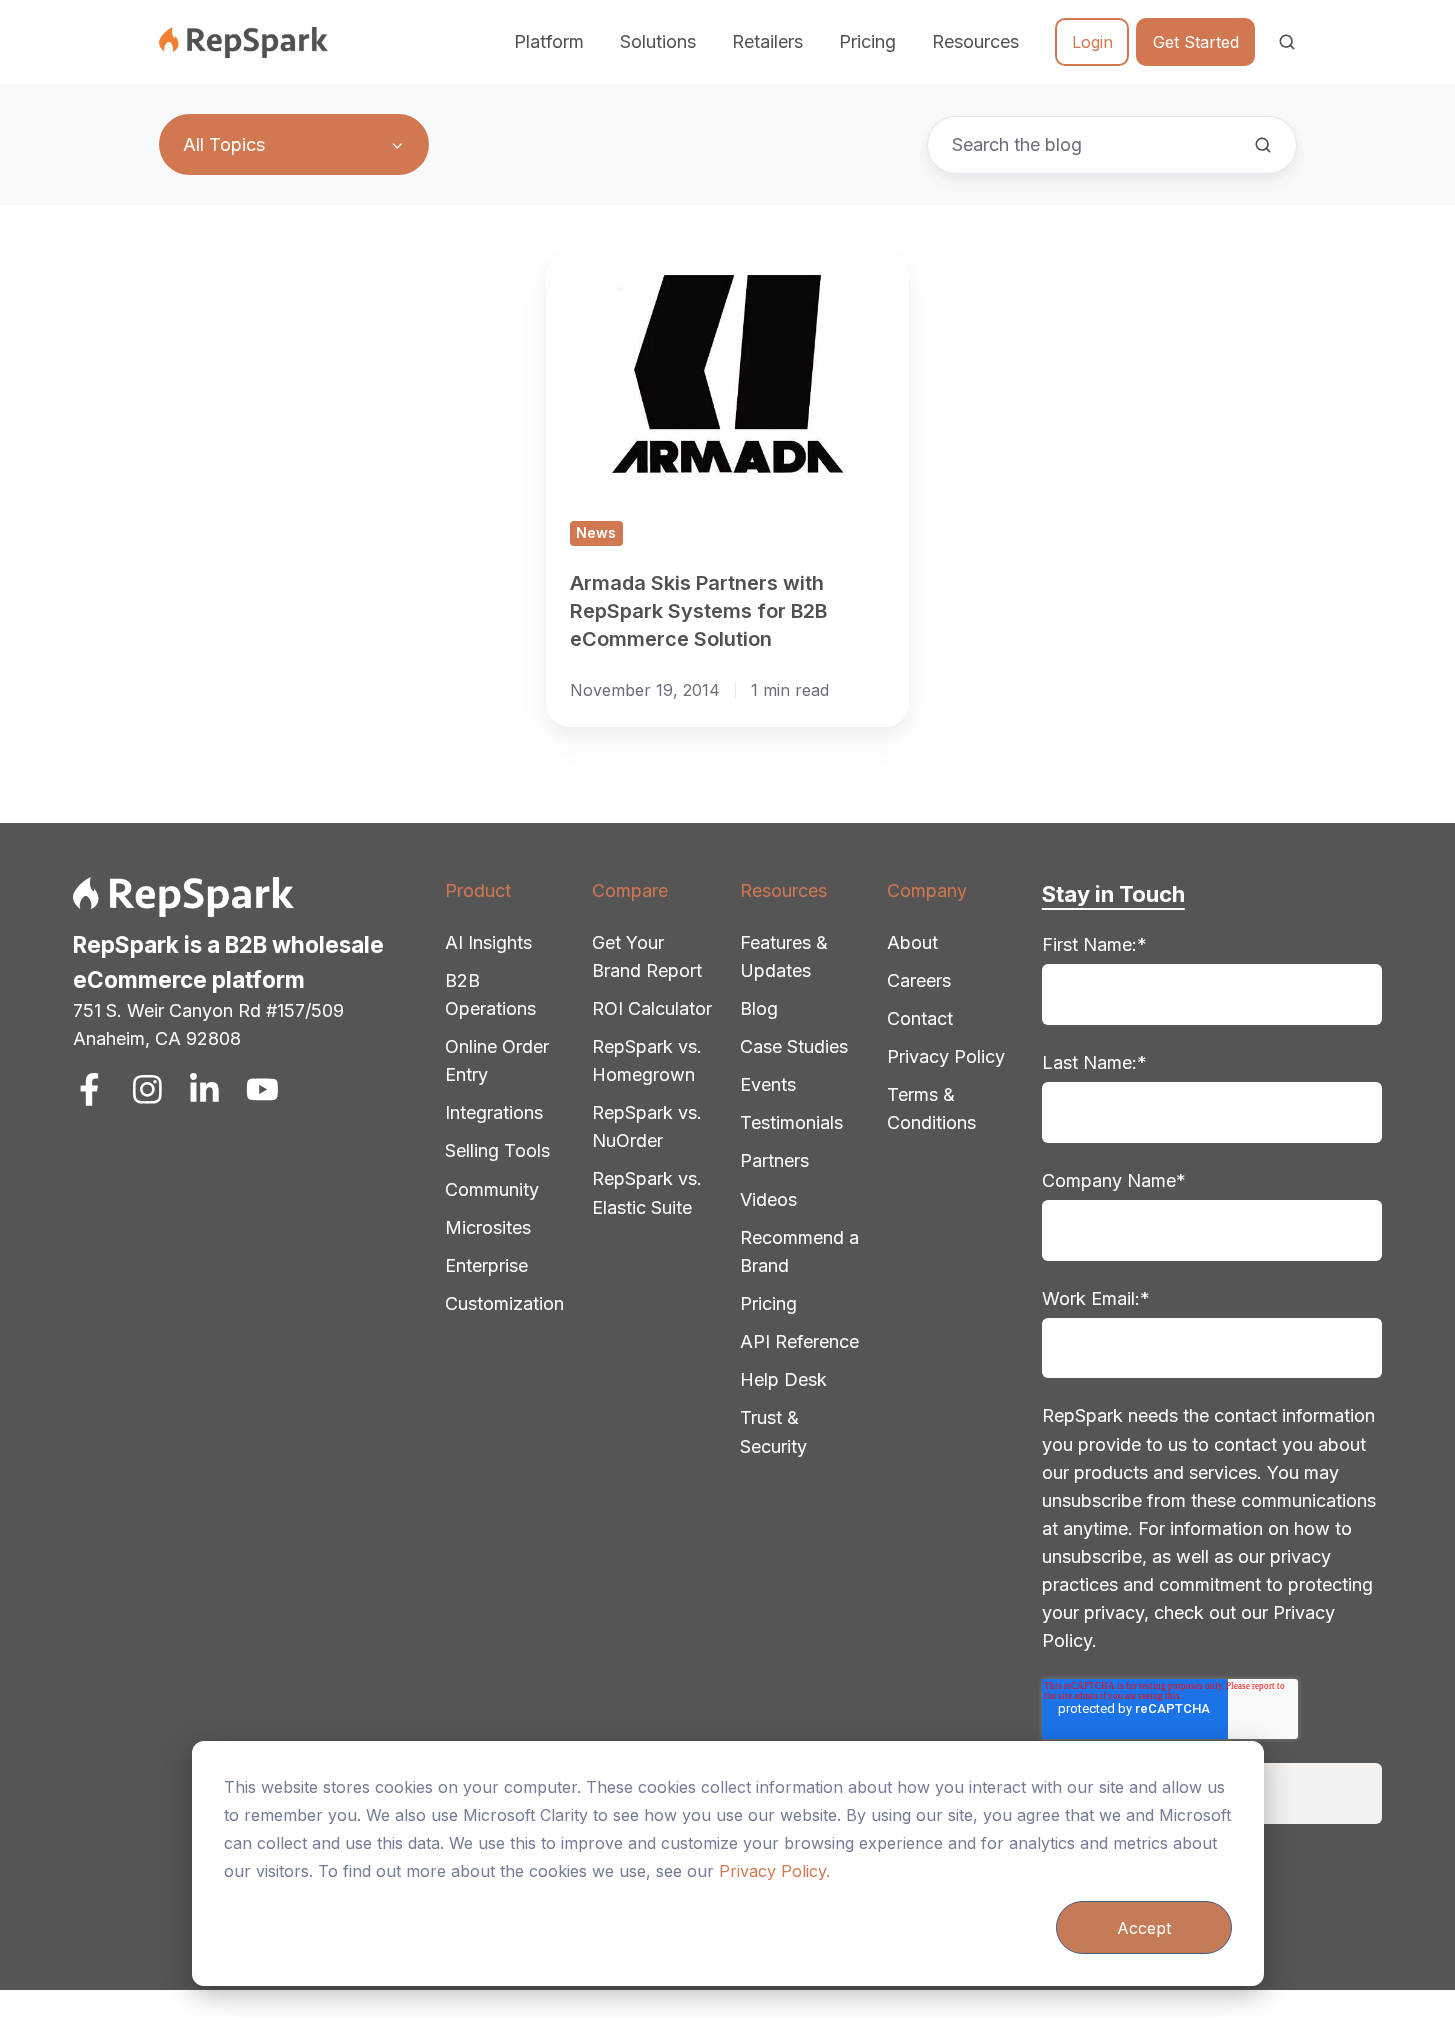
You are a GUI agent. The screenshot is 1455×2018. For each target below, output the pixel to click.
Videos (768, 1199)
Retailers (767, 41)
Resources (783, 890)
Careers (919, 980)
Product (478, 890)
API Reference (799, 1341)
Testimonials (791, 1122)
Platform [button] (549, 41)
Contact (920, 1018)
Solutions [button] (658, 41)
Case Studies (794, 1046)
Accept (1144, 1928)
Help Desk (783, 1379)
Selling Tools (497, 1150)
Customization (504, 1303)
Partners (774, 1160)
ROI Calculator (652, 1008)
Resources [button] (975, 41)
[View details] (89, 1089)
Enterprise (486, 1265)
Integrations (494, 1112)
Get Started (1196, 42)
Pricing (867, 41)
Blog (759, 1008)
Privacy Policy (946, 1056)
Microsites (488, 1227)
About (912, 942)
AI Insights (488, 942)
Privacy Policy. (774, 1871)
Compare (630, 890)
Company (927, 890)
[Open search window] (1287, 42)
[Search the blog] (1263, 145)
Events (768, 1084)
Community (492, 1189)
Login (1092, 42)
